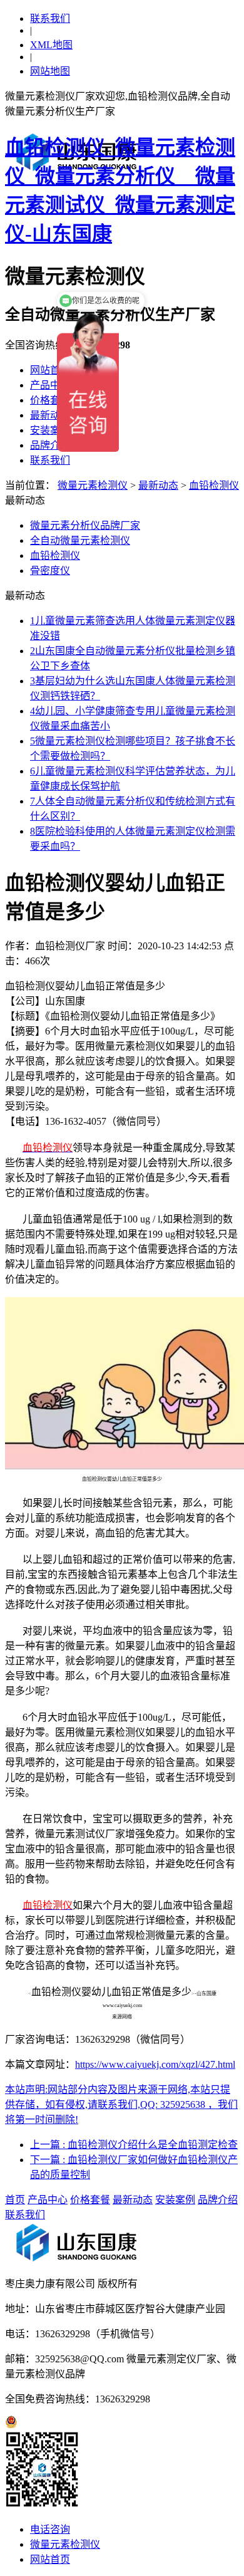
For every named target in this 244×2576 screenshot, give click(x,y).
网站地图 (50, 71)
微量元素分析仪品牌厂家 (85, 525)
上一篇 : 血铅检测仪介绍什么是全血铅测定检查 (134, 2145)
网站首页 (50, 370)
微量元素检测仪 (93, 485)
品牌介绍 (50, 445)
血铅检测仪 (214, 485)
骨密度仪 (50, 571)
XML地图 (51, 45)
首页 (15, 2200)
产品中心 (50, 385)
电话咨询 (50, 2529)
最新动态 (50, 415)
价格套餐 (50, 400)
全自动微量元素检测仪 (80, 540)
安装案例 (50, 430)
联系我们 (50, 18)
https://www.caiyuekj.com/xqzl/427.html (155, 2064)
